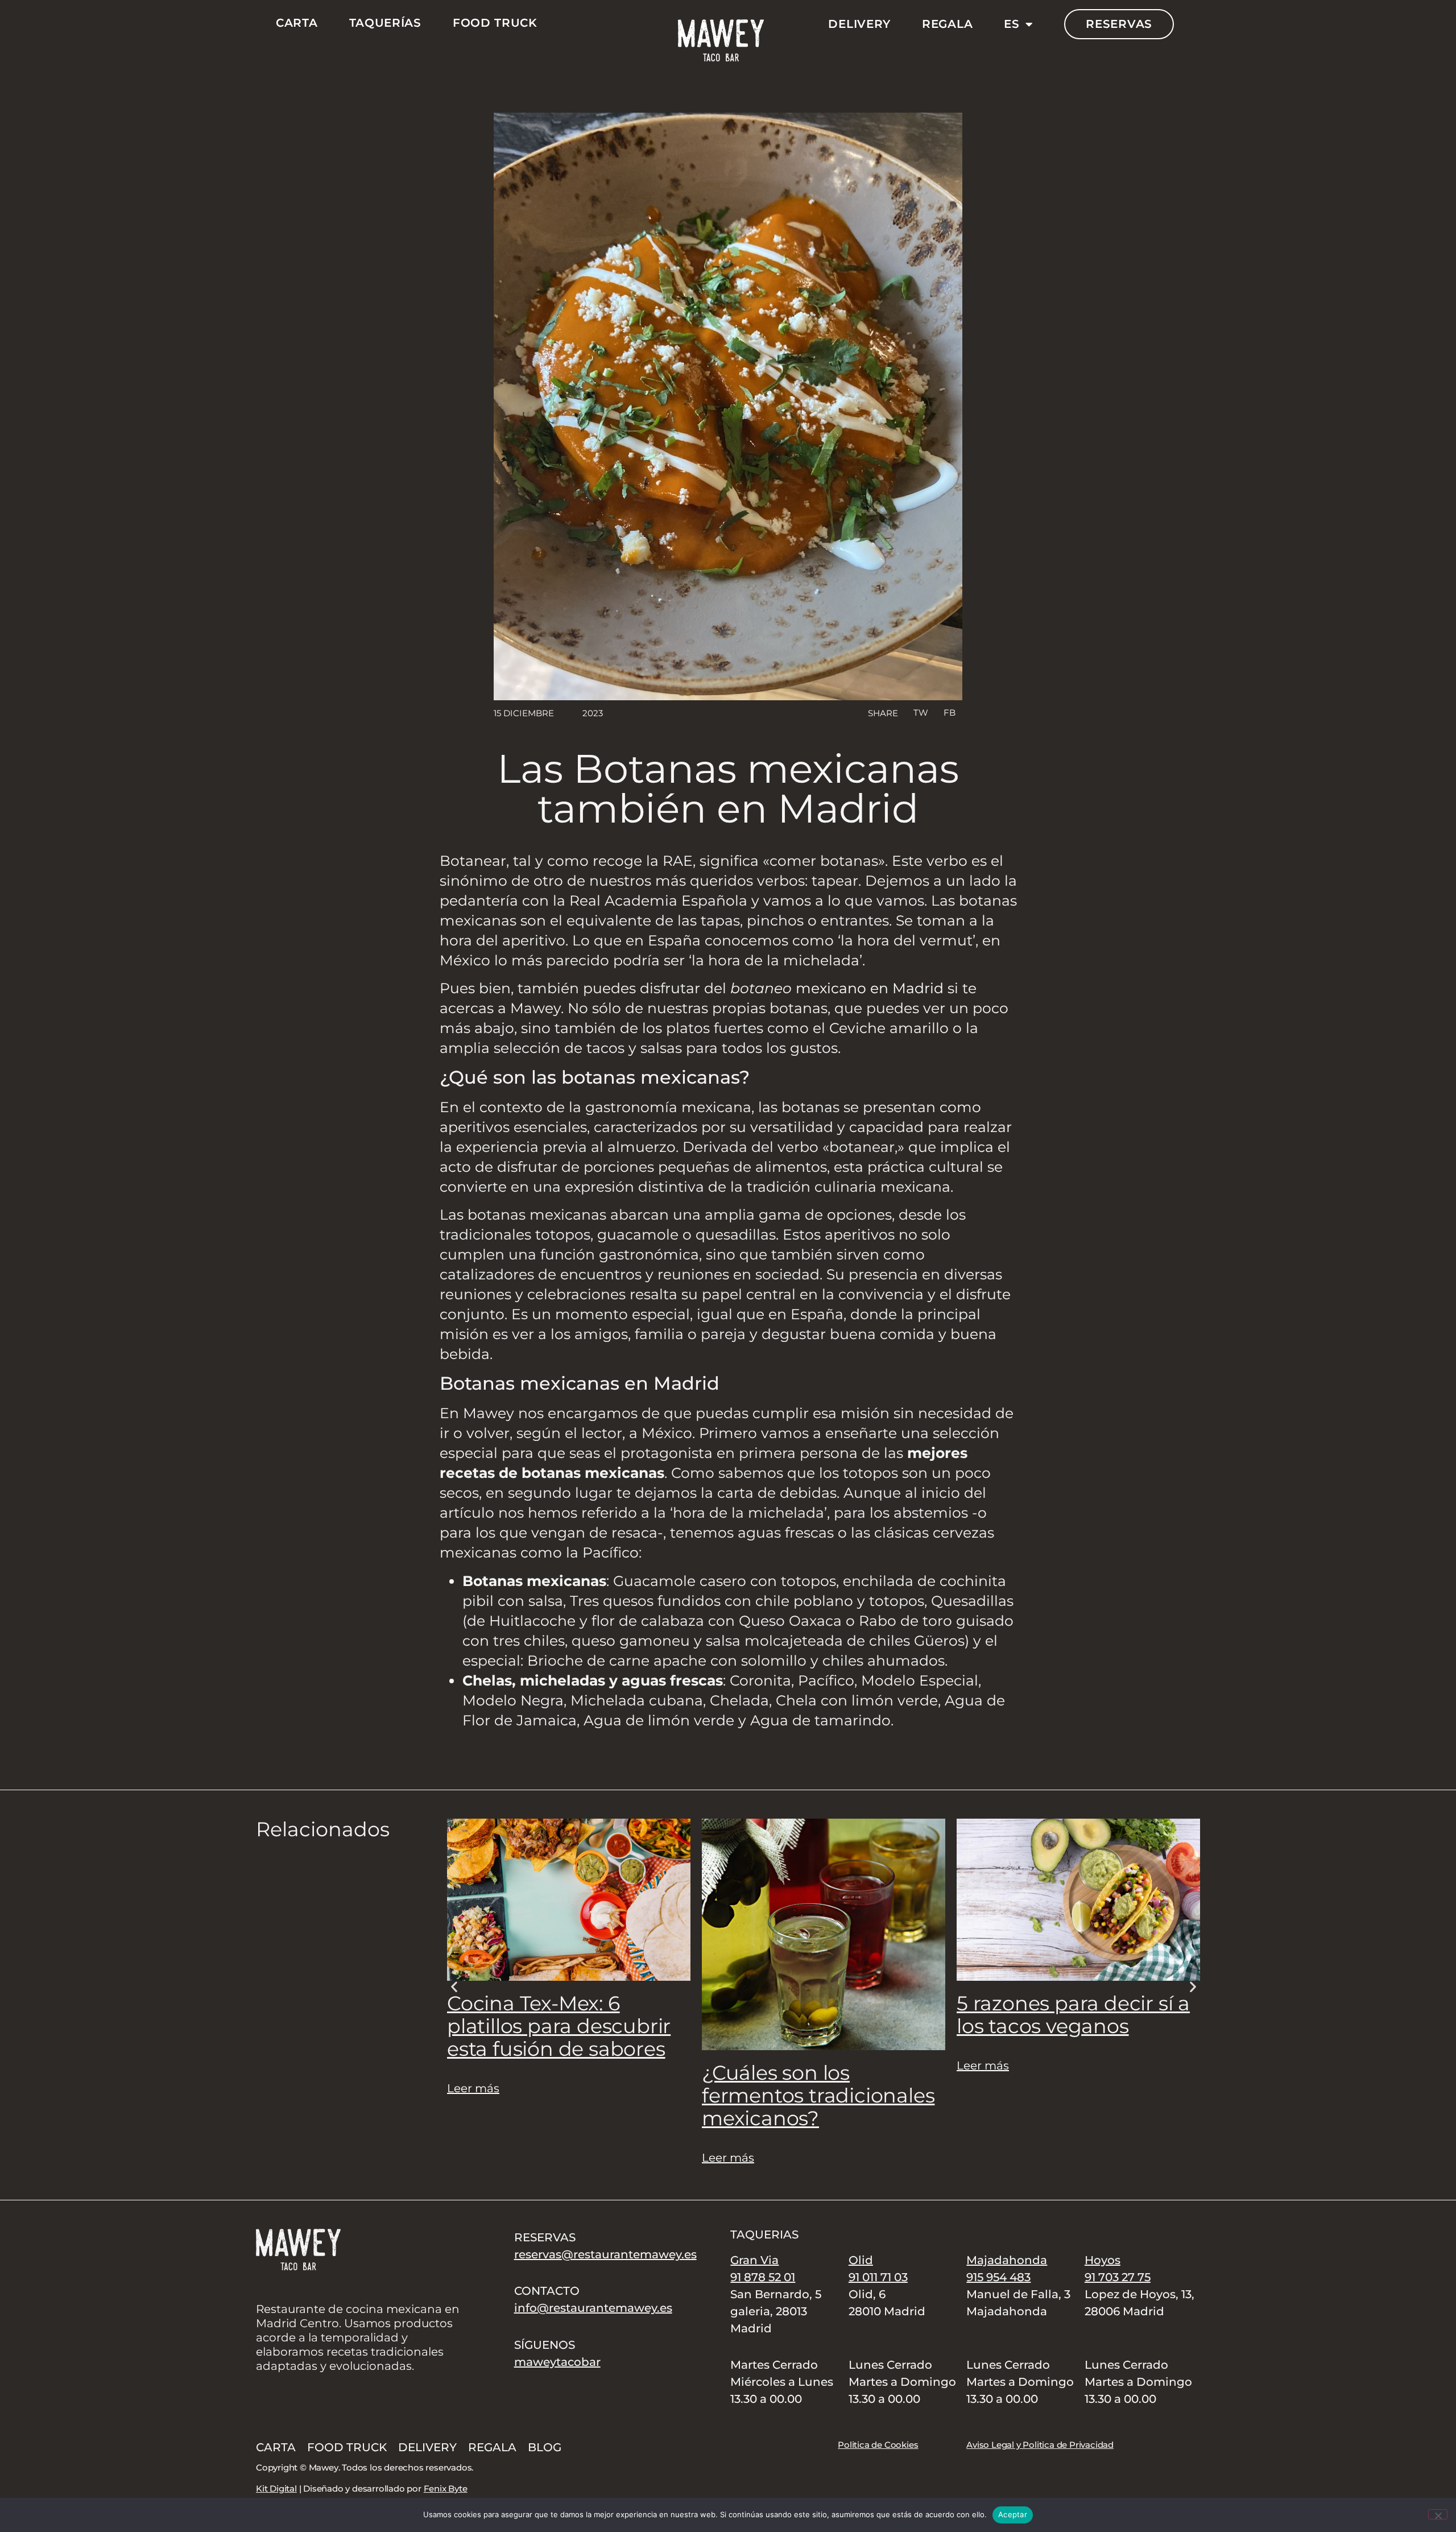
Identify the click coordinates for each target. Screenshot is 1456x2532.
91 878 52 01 (763, 2277)
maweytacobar (557, 2362)
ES (1012, 24)
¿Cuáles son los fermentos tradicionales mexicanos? (818, 2095)
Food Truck (495, 23)
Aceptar (1013, 2514)
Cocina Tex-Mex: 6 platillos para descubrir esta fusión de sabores (559, 2026)
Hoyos (1103, 2260)
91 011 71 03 (878, 2277)
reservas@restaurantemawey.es (605, 2254)
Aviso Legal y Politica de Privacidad (1040, 2445)
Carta (297, 23)
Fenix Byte (446, 2488)
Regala (947, 24)
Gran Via (754, 2260)
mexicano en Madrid (870, 988)
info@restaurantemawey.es (593, 2308)
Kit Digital (276, 2488)
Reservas (1119, 24)
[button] (920, 713)
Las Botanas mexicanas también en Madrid (728, 788)
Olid (861, 2260)
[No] (1438, 2514)
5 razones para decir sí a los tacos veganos (1073, 2015)
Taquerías (385, 23)
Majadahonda (1007, 2260)
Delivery (859, 24)
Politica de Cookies (878, 2445)
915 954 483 (998, 2277)
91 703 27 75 (1118, 2277)
